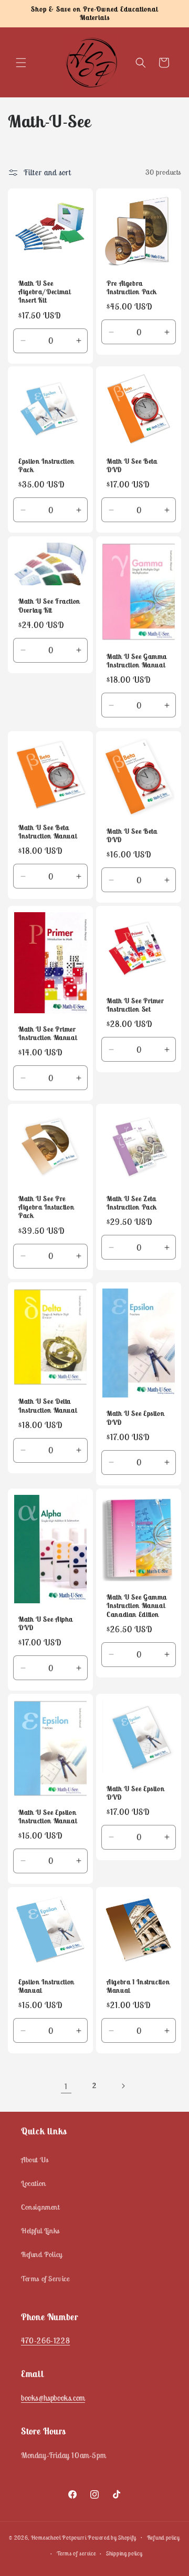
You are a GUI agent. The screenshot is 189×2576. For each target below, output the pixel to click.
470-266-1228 (45, 2340)
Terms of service (76, 2553)
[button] (21, 63)
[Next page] (123, 2086)
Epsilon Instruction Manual (46, 1986)
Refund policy (164, 2538)
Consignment (40, 2207)
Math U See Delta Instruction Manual (48, 1406)
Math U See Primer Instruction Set (135, 1005)
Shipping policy (124, 2553)
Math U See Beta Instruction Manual (48, 832)
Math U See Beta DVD (132, 466)
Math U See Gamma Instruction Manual (137, 661)
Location (34, 2183)
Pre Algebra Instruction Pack (132, 288)
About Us (35, 2160)
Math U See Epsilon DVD (135, 1418)
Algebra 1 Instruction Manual (138, 1986)
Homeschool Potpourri (59, 2537)
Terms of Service (45, 2279)
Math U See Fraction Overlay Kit (49, 606)
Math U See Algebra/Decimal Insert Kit (44, 292)
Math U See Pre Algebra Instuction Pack (46, 1207)
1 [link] (66, 2086)
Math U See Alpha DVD (46, 1623)
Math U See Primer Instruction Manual (48, 1034)
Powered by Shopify (112, 2537)
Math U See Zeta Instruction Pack (132, 1203)
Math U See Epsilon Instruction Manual (48, 1816)
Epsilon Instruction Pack (46, 466)
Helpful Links (40, 2231)
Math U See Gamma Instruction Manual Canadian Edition (137, 1606)
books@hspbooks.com (53, 2398)
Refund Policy (42, 2254)
